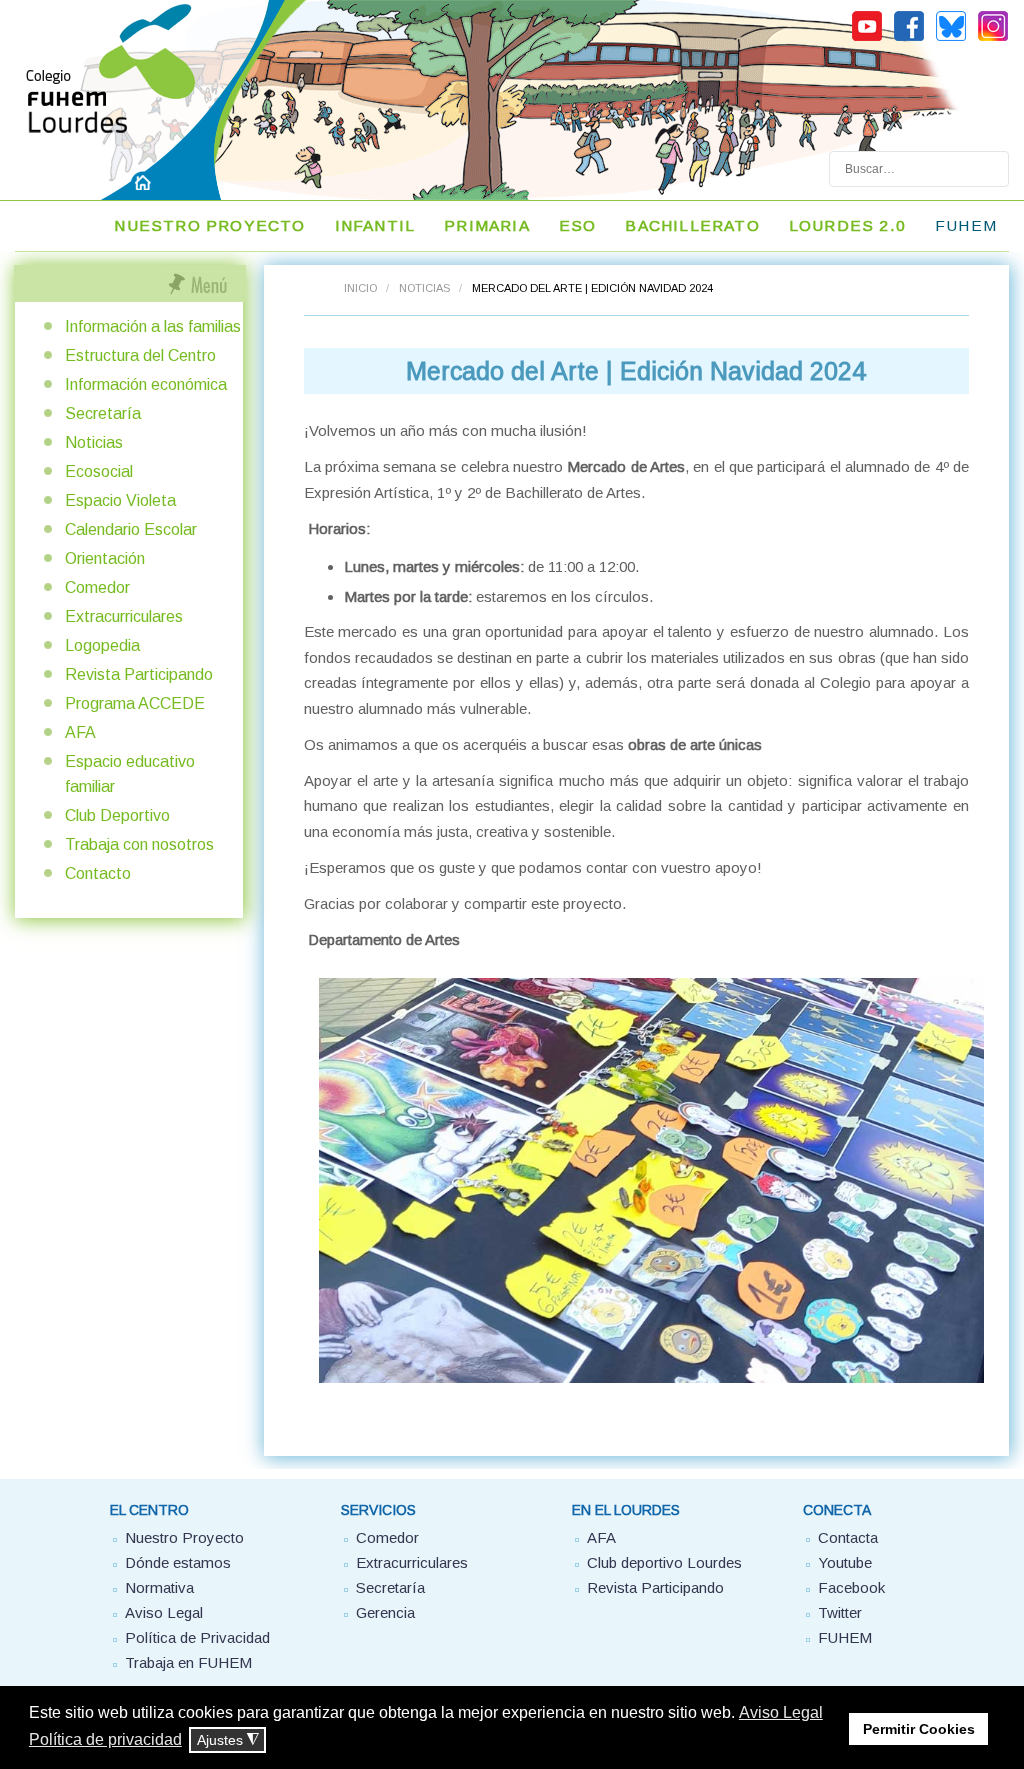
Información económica (146, 384)
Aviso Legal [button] (781, 1712)
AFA (80, 732)
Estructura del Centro (140, 355)
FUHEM (966, 225)
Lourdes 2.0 (847, 225)
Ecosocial (99, 471)
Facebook (851, 1587)
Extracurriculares (124, 616)
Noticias (424, 288)
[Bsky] (951, 38)
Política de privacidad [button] (105, 1739)
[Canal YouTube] (867, 38)
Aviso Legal (164, 1612)
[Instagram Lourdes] (993, 38)
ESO (578, 225)
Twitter (840, 1612)
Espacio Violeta (120, 500)
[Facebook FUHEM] (909, 38)
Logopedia (102, 645)
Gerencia (385, 1612)
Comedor (97, 587)
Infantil (375, 225)
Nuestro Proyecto (184, 1537)
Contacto (98, 873)
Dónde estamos (178, 1562)
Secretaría (103, 413)
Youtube (845, 1562)
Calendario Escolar (131, 529)
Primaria (487, 225)
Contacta (848, 1537)
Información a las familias (153, 326)
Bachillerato (692, 225)
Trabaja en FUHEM (188, 1662)
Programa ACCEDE (135, 703)
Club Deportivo (117, 815)
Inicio (360, 288)
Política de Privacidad (197, 1637)
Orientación (105, 558)
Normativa (159, 1587)
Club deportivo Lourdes (664, 1562)
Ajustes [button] (228, 1740)
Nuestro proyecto (209, 225)
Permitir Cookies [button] (919, 1729)
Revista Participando (139, 674)
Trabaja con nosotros (139, 844)
